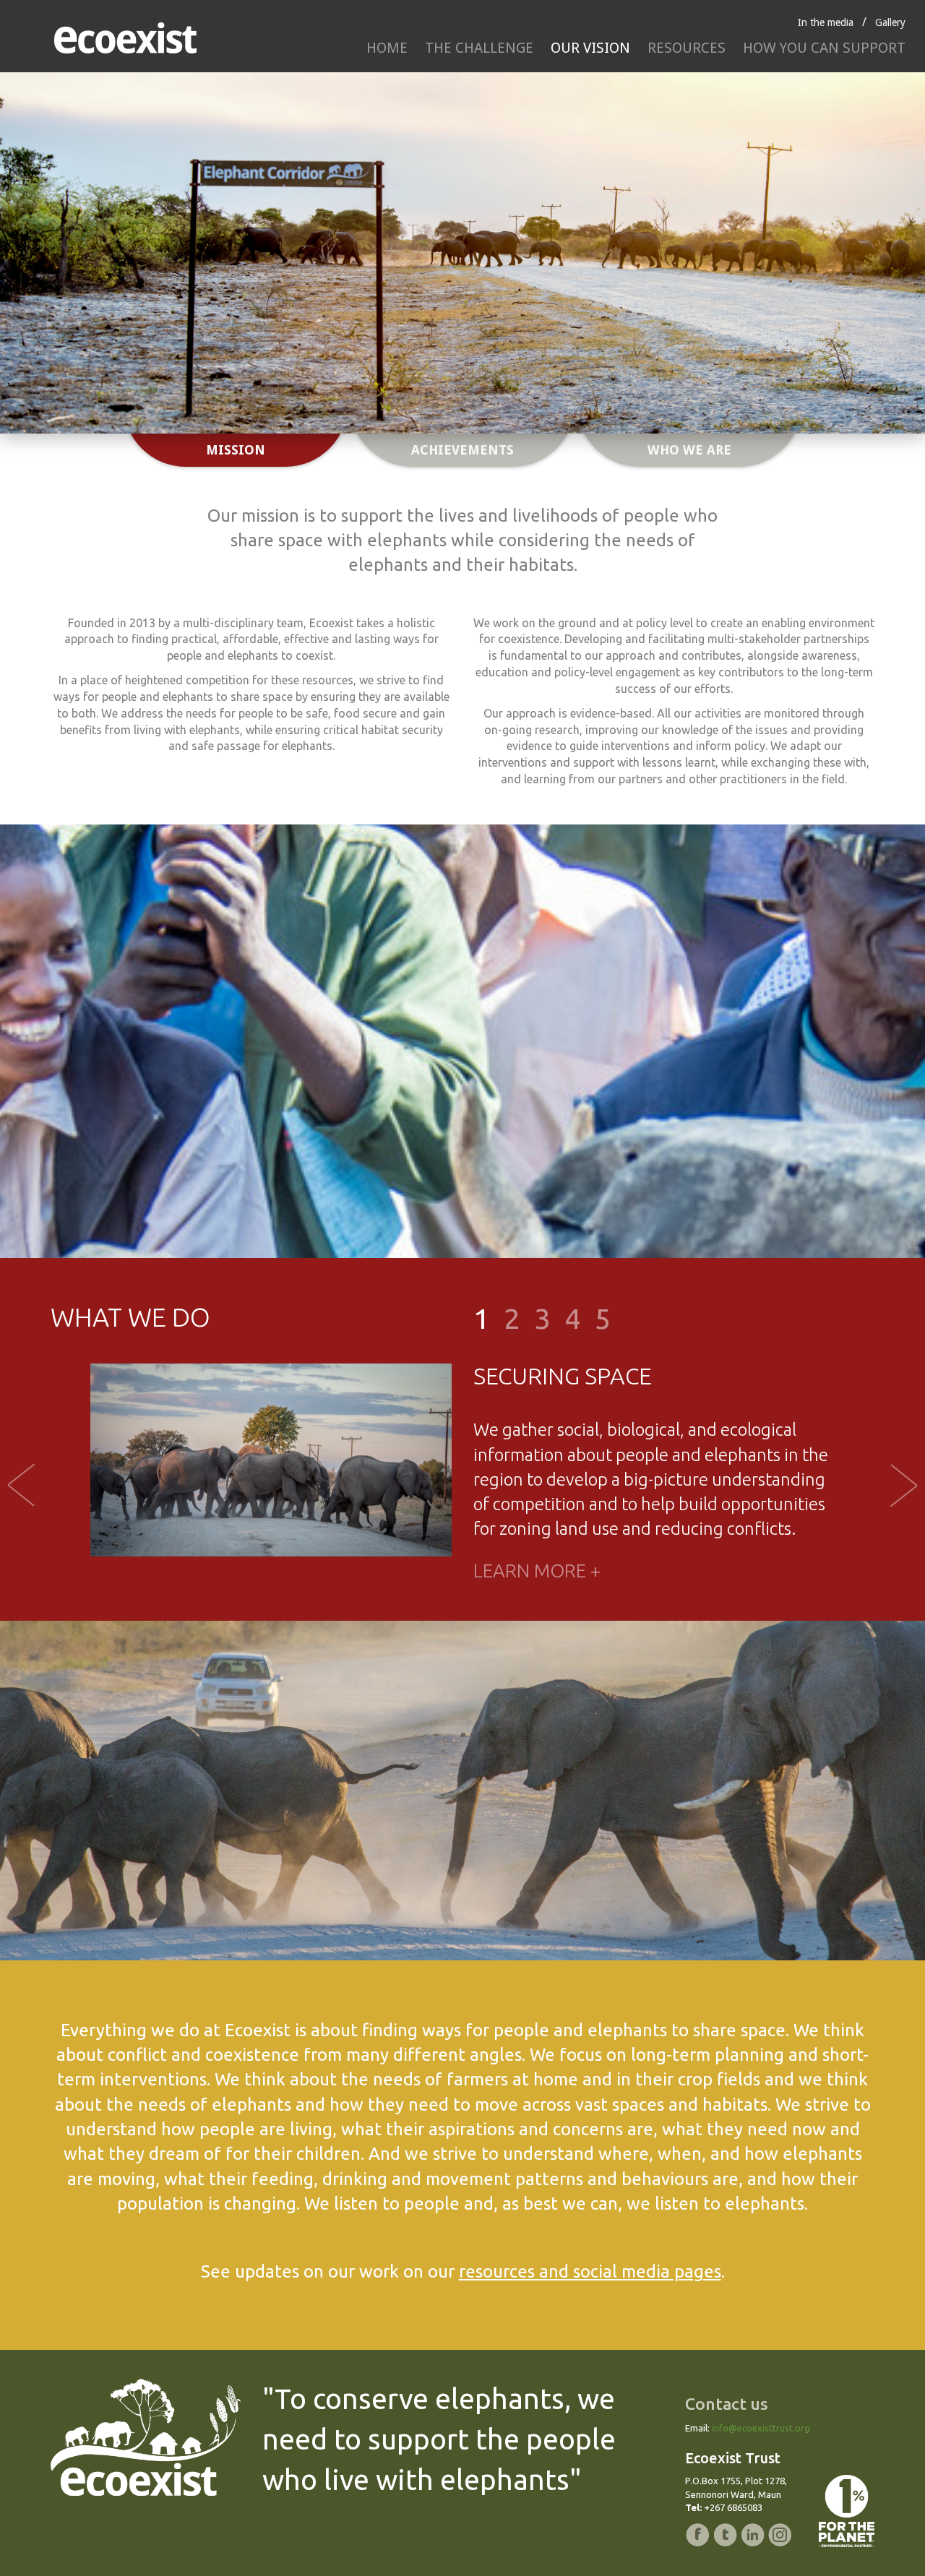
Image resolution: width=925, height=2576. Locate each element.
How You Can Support (824, 48)
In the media (826, 22)
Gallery (890, 22)
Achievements (462, 450)
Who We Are (689, 450)
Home (387, 48)
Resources (687, 48)
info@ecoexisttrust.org (761, 2428)
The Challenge (479, 48)
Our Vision (590, 48)
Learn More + (537, 1571)
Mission (236, 450)
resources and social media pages (590, 2271)
